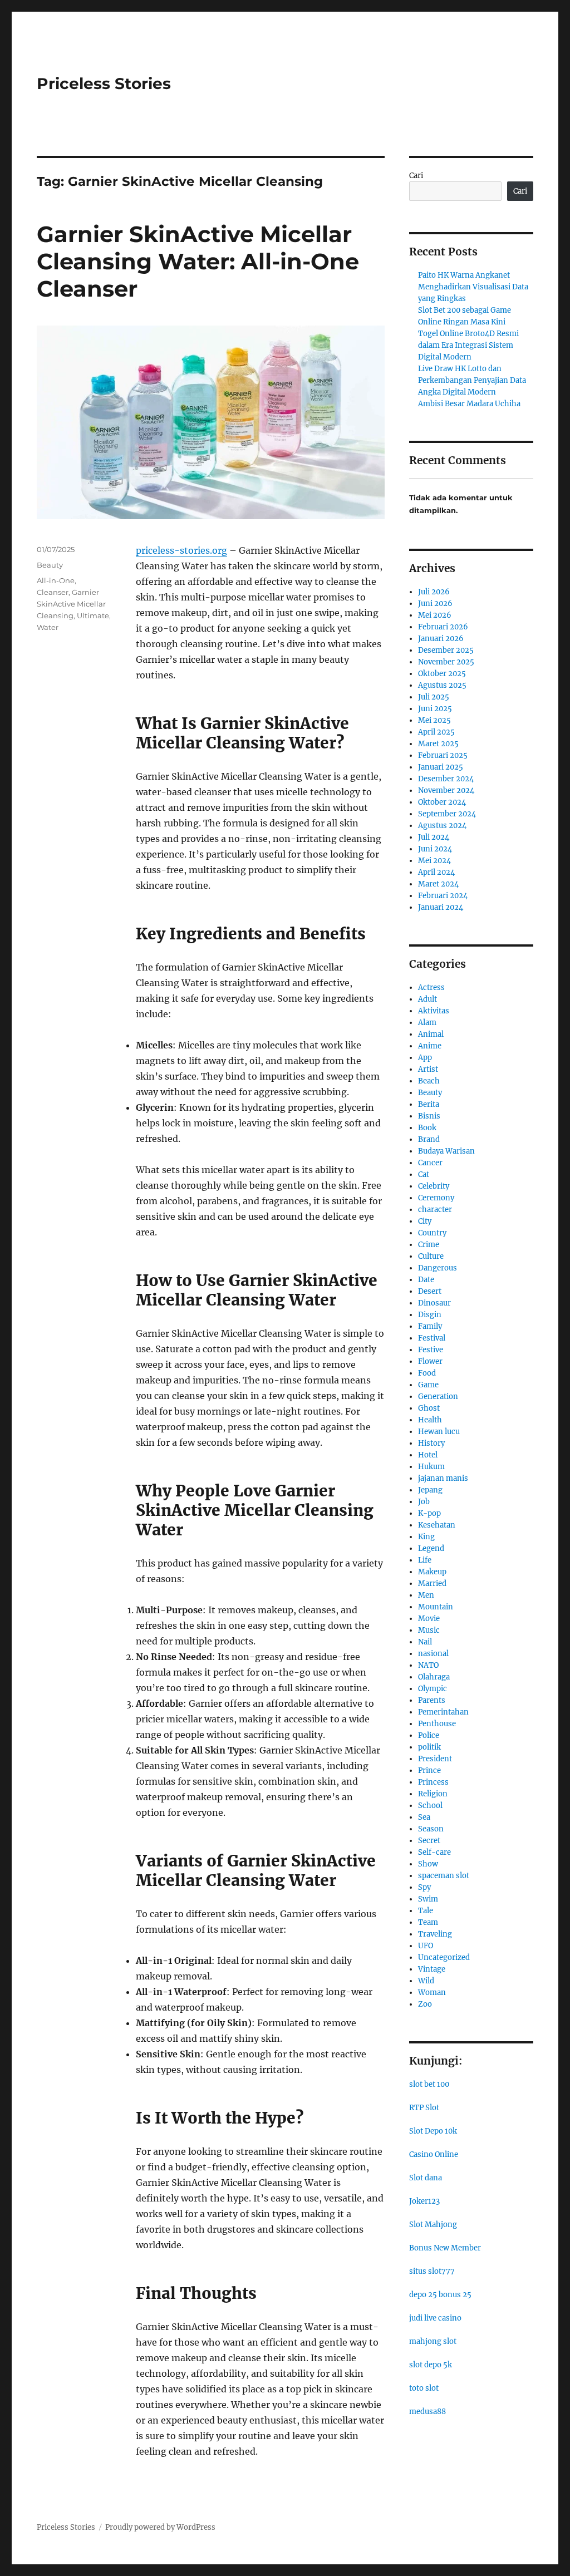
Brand (429, 1139)
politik (429, 1747)
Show (428, 1864)
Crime (429, 1245)
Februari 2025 (443, 755)
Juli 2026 (434, 592)
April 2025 (436, 732)
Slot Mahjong (433, 2225)
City (425, 1221)
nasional (433, 1654)
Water (48, 627)
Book (427, 1128)
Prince (429, 1770)
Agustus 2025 (442, 685)
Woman (432, 1993)
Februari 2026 (443, 627)
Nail (425, 1642)
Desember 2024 (446, 779)
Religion (433, 1794)
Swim (428, 1899)
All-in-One (56, 580)
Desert (430, 1291)
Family (430, 1326)
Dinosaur (434, 1303)
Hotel (428, 1455)
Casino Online (434, 2154)
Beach (429, 1081)
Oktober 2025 (442, 674)
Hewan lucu (439, 1432)
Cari (416, 176)
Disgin (430, 1315)
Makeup (432, 1572)
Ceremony (436, 1198)
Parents (432, 1700)
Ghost (429, 1408)
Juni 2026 (435, 604)
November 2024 (446, 790)
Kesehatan (437, 1525)
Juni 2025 (435, 709)
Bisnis (429, 1116)
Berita (429, 1104)
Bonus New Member (445, 2248)
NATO (428, 1665)
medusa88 (427, 2412)
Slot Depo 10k (433, 2131)
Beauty (50, 565)
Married (432, 1583)
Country (432, 1233)
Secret (429, 1841)
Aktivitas (434, 1011)
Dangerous (438, 1268)
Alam (427, 1023)
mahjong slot (433, 2341)
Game (428, 1385)
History (431, 1443)
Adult (427, 999)
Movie (429, 1619)
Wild (426, 1981)
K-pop (429, 1513)
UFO (426, 1946)
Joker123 (424, 2201)
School (430, 1806)
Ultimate (93, 615)
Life (425, 1560)
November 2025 (446, 662)
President (435, 1759)
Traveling (435, 1934)
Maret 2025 (438, 744)
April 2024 (436, 872)
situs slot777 (432, 2271)
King (426, 1537)
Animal (431, 1034)
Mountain (436, 1607)
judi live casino (435, 2318)
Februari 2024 (443, 896)
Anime (430, 1046)
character (435, 1210)
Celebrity (434, 1186)
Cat (424, 1174)
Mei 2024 (434, 861)
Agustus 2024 (442, 826)
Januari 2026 (441, 639)
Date (426, 1280)
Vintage (432, 1969)
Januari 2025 (441, 767)
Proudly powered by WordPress (160, 2527)
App (425, 1058)
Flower (430, 1361)
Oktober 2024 (442, 802)
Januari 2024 (441, 907)
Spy (424, 1887)
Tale (426, 1911)
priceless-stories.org (181, 550)
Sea (424, 1817)
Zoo (425, 2004)
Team (428, 1922)
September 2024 (447, 814)
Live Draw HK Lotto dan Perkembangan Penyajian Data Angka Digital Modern (472, 380)
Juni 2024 (435, 849)
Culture (431, 1256)
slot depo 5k (431, 2365)
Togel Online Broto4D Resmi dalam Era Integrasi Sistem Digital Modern (468, 345)
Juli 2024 (434, 837)
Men (426, 1595)
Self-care (434, 1852)
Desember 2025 (446, 650)
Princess (433, 1782)
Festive (431, 1350)
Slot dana (426, 2178)
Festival (432, 1338)
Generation (438, 1397)
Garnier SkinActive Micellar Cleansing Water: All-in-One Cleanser (198, 261)
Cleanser (53, 592)
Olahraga (434, 1677)
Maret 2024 (438, 884)
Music (429, 1630)
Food (427, 1373)
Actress (431, 987)
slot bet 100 (429, 2084)
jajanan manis (443, 1478)
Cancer (430, 1163)
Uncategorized (444, 1957)
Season (431, 1829)
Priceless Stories (104, 83)
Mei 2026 (435, 615)
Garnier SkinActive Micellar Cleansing (71, 604)
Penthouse (437, 1724)
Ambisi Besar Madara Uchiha (469, 404)
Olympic (433, 1689)
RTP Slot (424, 2108)
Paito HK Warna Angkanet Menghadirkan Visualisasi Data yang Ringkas (473, 287)
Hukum (431, 1467)
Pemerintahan (443, 1712)
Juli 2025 (434, 697)
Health (430, 1420)
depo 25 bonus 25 (440, 2295)
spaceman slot (444, 1876)
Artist (428, 1069)
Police (429, 1735)
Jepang (430, 1490)
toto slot (424, 2388)
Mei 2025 (434, 720)
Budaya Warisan (446, 1151)
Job (424, 1502)
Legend (431, 1548)
